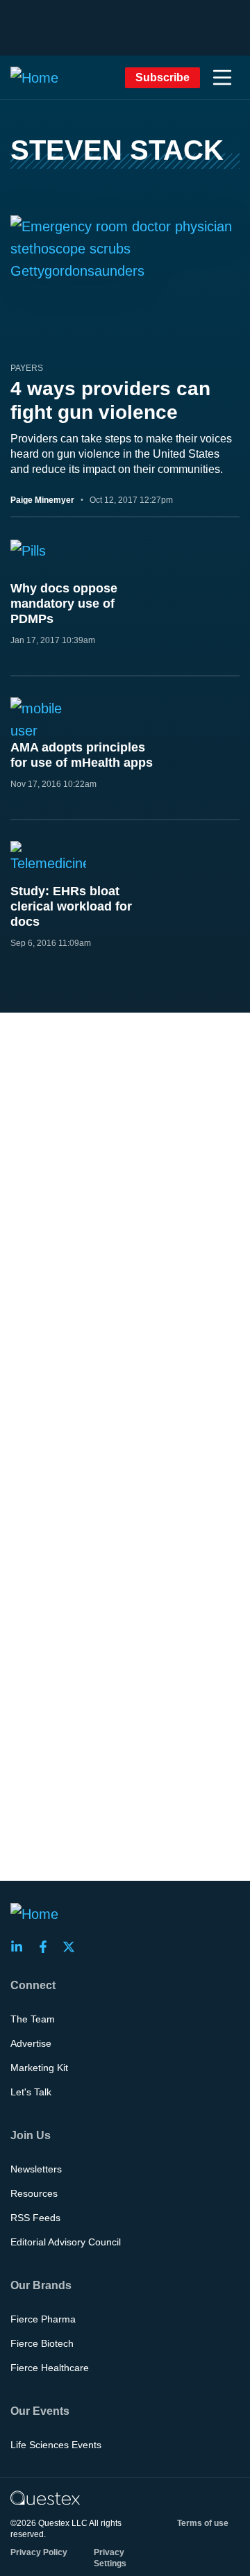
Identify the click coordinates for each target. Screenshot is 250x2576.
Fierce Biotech (42, 2343)
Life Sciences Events (56, 2445)
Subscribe (162, 77)
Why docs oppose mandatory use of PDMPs (64, 604)
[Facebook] (47, 1947)
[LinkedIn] (21, 1947)
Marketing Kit (39, 2068)
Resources (34, 2193)
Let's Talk (31, 2092)
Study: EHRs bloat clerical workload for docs (71, 906)
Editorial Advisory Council (66, 2242)
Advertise (31, 2043)
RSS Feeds (35, 2218)
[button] (222, 78)
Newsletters (36, 2169)
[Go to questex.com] (45, 2498)
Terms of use (203, 2523)
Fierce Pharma (43, 2319)
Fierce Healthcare (50, 2368)
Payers (27, 368)
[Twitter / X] (73, 1947)
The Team (33, 2019)
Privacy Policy (39, 2552)
